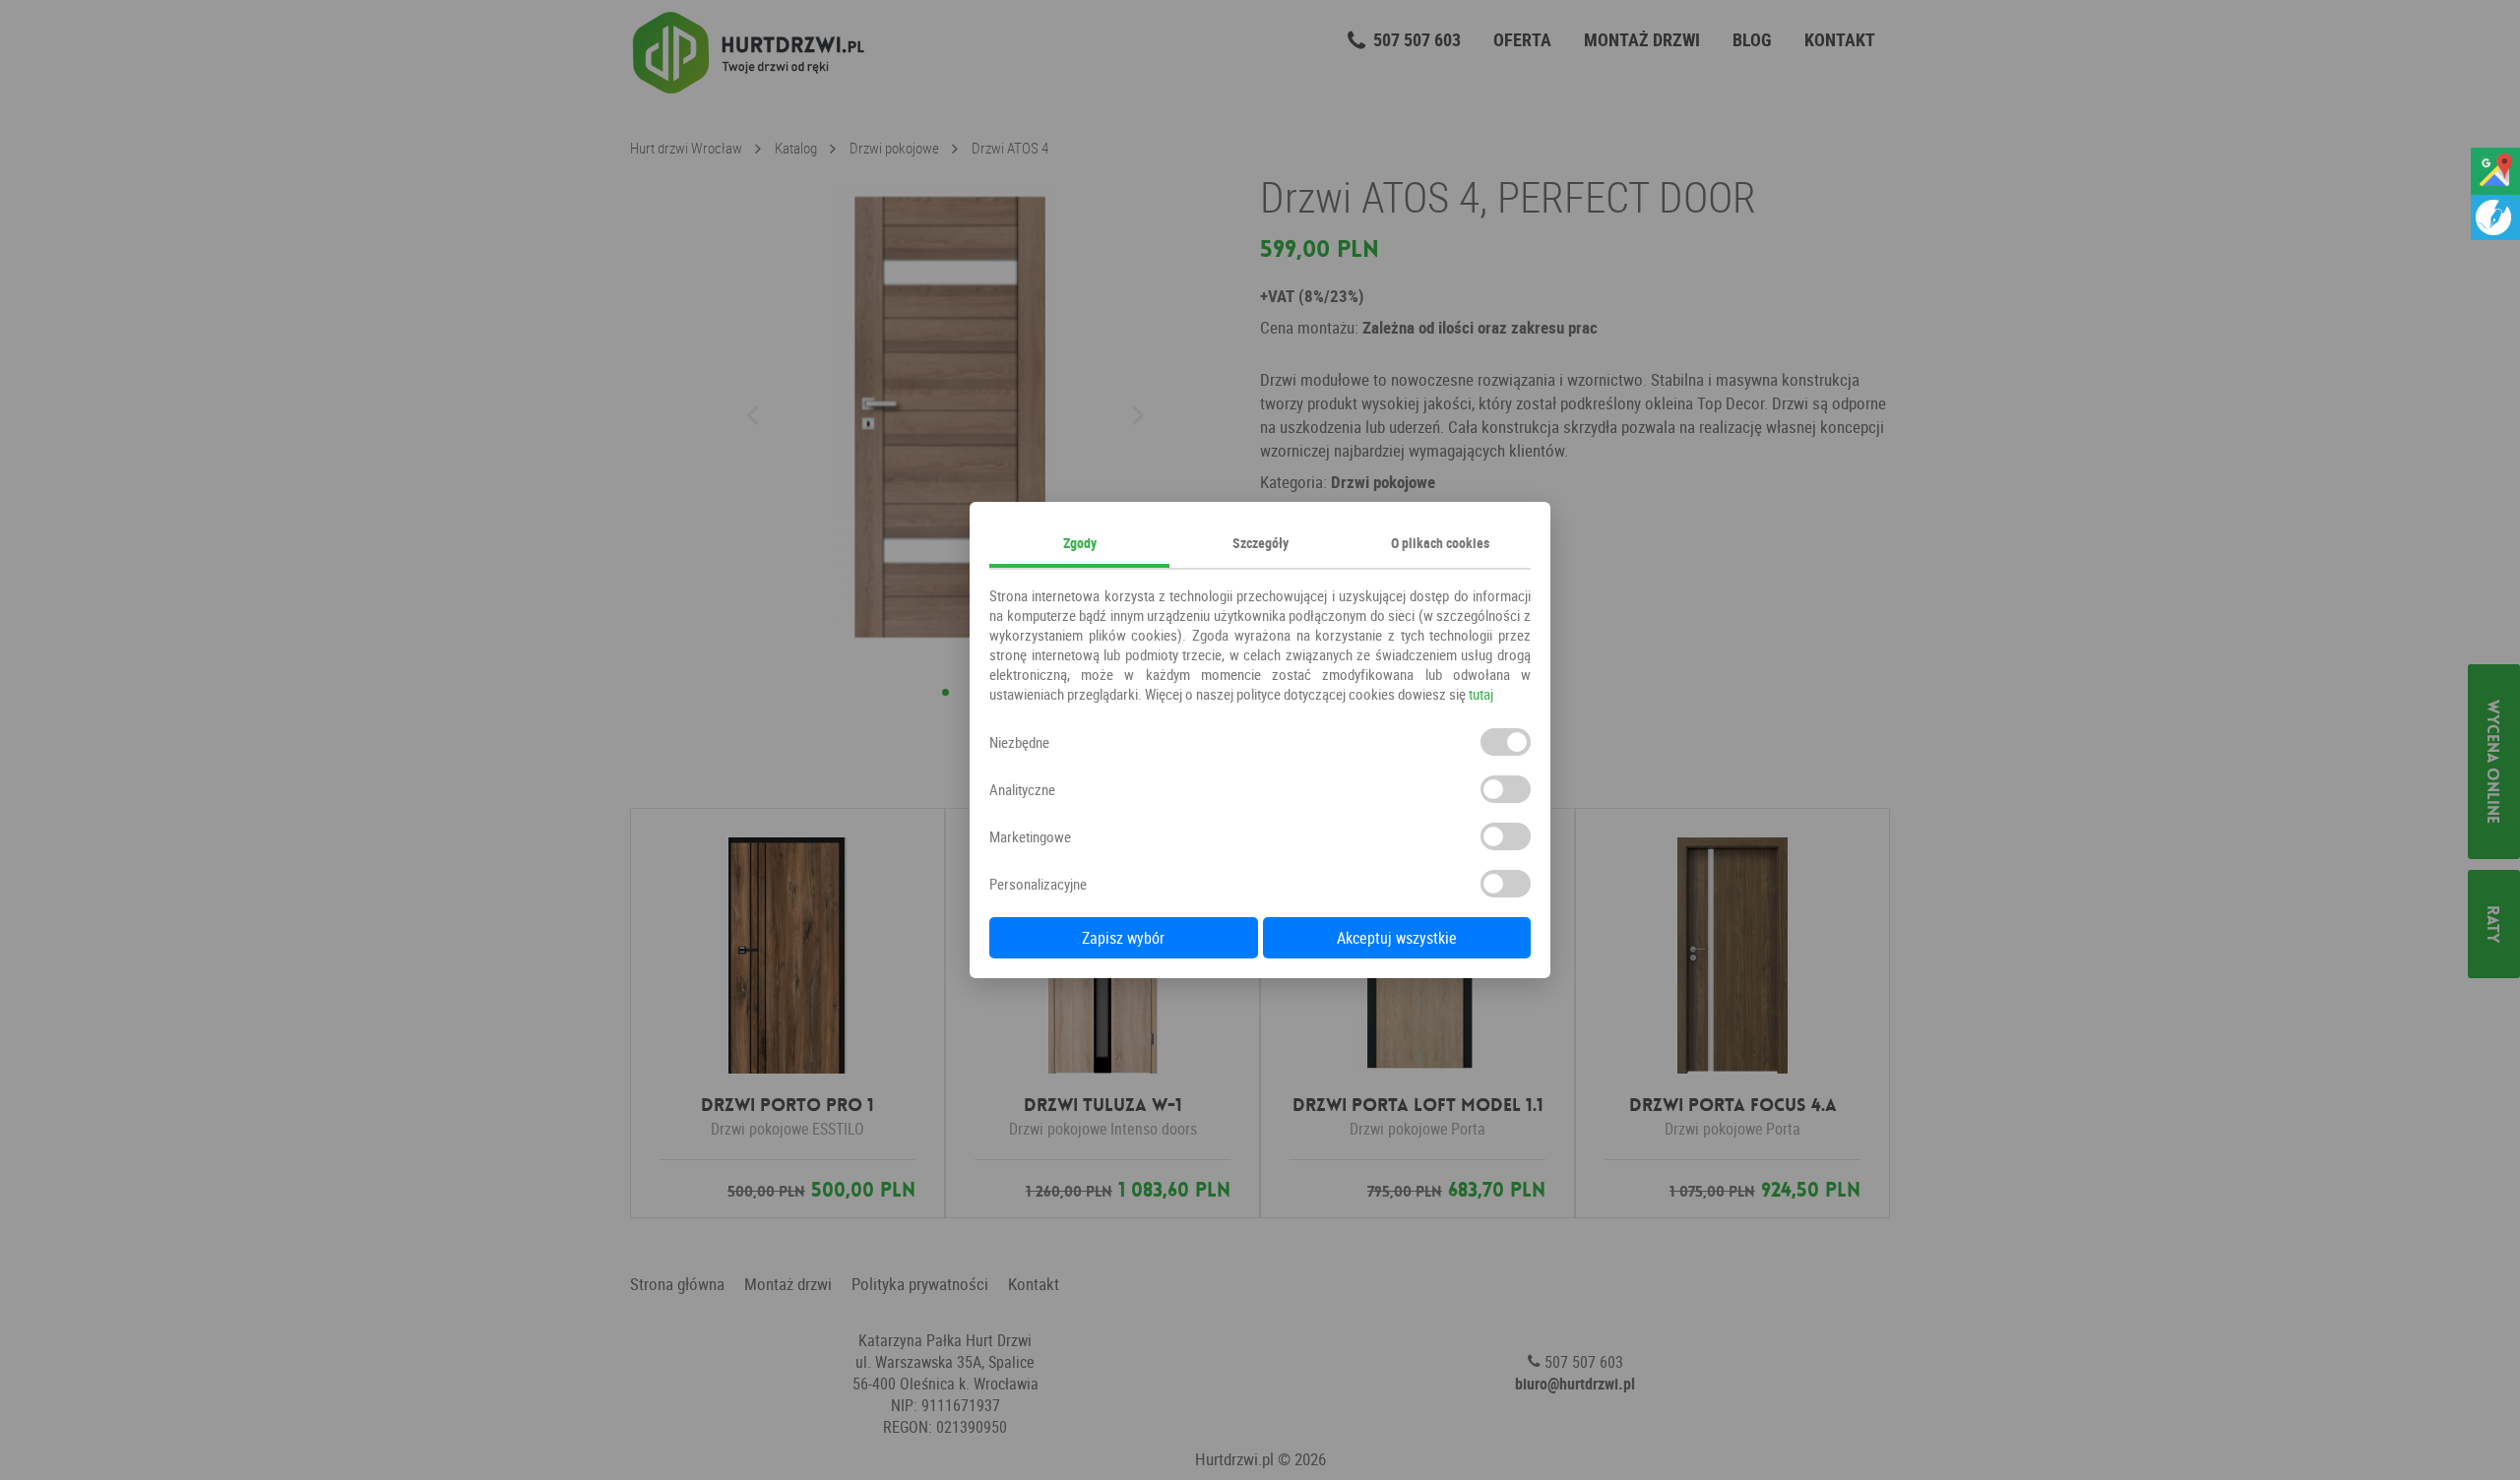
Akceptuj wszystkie (1397, 938)
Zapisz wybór (1123, 938)
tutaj (1481, 694)
